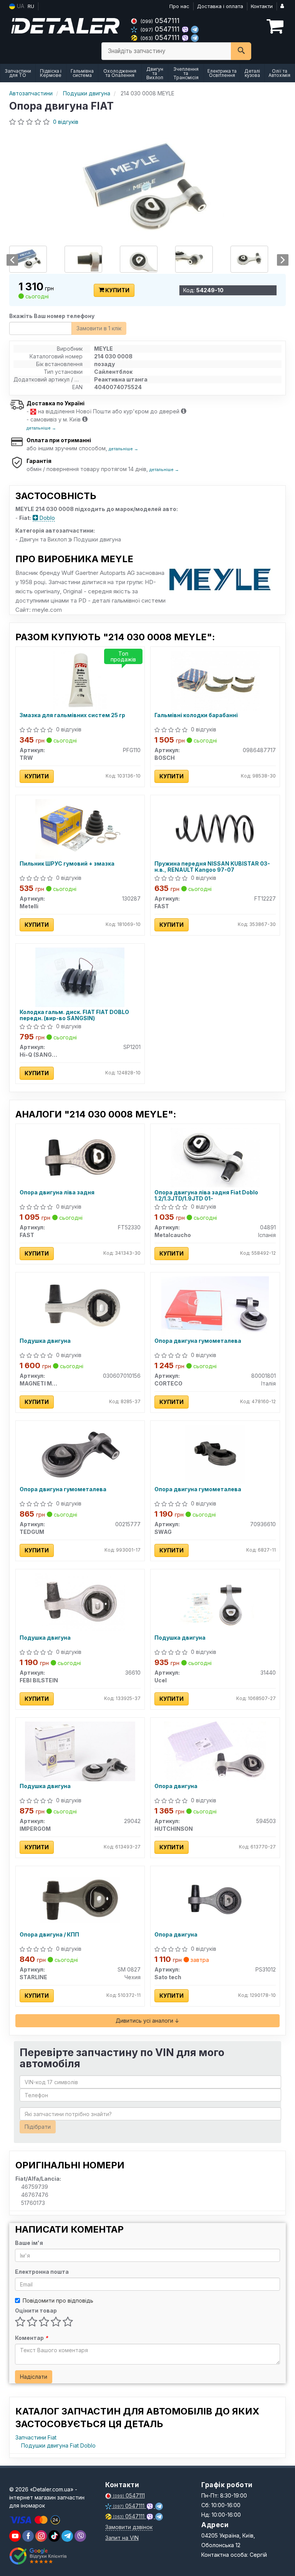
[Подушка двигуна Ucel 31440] (215, 1602)
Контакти (262, 6)
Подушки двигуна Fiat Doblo (58, 2445)
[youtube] (15, 2536)
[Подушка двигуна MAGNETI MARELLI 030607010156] (80, 1305)
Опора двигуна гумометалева (198, 1341)
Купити (117, 290)
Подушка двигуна (45, 1341)
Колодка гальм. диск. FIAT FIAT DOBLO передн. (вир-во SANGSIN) (74, 1015)
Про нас (179, 6)
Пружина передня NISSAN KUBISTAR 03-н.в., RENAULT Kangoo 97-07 (212, 867)
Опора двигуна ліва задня (57, 1192)
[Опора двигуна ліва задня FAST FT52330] (80, 1157)
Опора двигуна (176, 1786)
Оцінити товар (36, 2310)
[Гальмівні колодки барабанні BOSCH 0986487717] (215, 680)
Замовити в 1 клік (99, 328)
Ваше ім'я (29, 2243)
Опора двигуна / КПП (49, 1935)
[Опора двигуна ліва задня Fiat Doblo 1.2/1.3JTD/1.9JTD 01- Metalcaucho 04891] (215, 1157)
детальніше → (41, 428)
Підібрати (38, 2127)
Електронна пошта (42, 2272)
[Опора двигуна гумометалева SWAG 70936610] (215, 1454)
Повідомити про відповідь (58, 2300)
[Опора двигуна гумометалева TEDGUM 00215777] (80, 1454)
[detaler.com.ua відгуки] (39, 2556)
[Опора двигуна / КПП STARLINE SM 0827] (80, 1899)
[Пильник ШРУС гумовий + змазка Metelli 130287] (80, 828)
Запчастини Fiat (36, 2437)
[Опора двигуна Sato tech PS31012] (215, 1899)
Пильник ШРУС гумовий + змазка (67, 864)
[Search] (241, 51)
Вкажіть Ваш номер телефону (52, 316)
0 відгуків (66, 122)
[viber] (28, 2536)
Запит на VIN (122, 2538)
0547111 (160, 21)
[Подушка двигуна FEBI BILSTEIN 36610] (80, 1602)
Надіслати (34, 2377)
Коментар (31, 2338)
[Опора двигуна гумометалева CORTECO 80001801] (215, 1305)
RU (31, 6)
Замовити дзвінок (129, 2527)
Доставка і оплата (220, 6)
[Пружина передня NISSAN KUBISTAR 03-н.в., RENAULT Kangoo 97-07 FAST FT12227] (215, 828)
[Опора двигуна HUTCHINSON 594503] (215, 1751)
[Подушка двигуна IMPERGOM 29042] (80, 1751)
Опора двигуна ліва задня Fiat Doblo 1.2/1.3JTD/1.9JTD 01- (206, 1195)
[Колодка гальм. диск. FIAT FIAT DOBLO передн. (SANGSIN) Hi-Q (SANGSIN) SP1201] (80, 977)
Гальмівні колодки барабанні (196, 715)
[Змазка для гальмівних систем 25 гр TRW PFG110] (80, 680)
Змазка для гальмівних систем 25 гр (72, 715)
